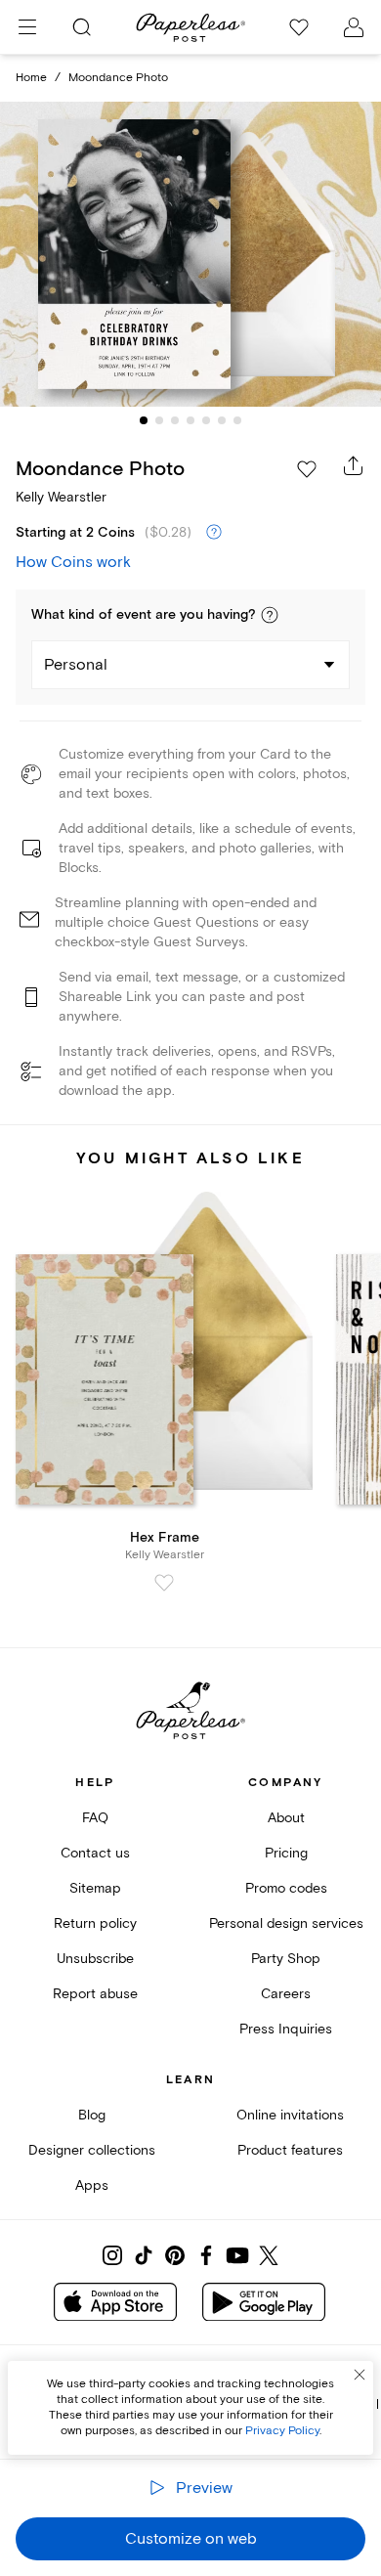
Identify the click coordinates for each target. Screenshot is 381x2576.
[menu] (27, 27)
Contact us (95, 1853)
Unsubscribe (95, 1959)
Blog (92, 2115)
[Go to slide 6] (222, 420)
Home (31, 78)
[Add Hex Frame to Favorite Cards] (164, 1583)
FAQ (95, 1818)
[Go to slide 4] (190, 420)
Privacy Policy (282, 2431)
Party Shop (286, 1959)
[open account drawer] (354, 27)
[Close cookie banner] (360, 2375)
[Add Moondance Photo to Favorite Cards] (307, 469)
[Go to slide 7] (237, 420)
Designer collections (92, 2150)
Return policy (95, 1923)
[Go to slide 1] (144, 420)
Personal (76, 665)
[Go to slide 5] (206, 420)
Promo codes (286, 1888)
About (286, 1818)
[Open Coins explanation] (214, 533)
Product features (290, 2150)
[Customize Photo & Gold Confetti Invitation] (190, 255)
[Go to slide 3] (175, 420)
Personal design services (286, 1923)
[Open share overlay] (354, 465)
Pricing (286, 1853)
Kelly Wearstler (61, 497)
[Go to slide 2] (159, 420)
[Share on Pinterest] (175, 2255)
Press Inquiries (286, 2029)
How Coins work (73, 562)
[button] (270, 615)
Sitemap (95, 1888)
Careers (286, 1994)
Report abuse (95, 1994)
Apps (92, 2185)
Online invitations (290, 2115)
